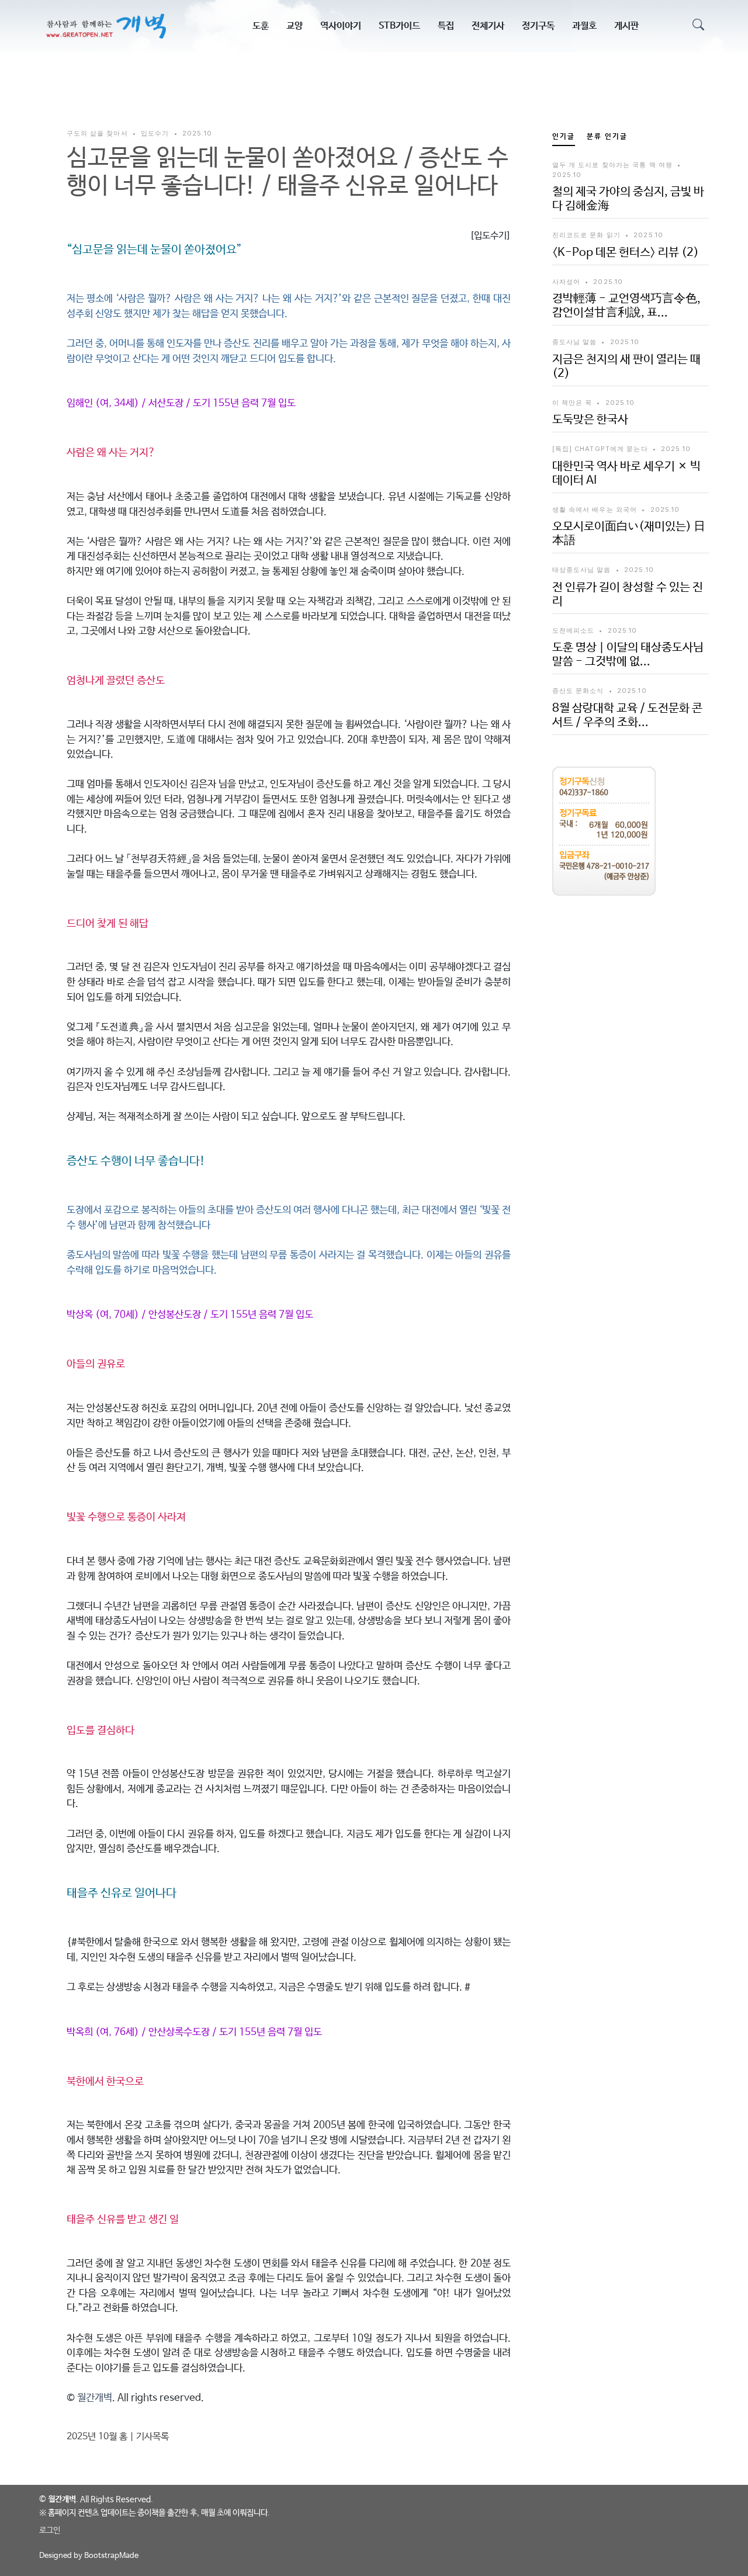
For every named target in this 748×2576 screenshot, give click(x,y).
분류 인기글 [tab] (607, 137)
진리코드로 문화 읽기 (586, 235)
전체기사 (488, 26)
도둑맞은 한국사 (590, 420)
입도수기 (155, 133)
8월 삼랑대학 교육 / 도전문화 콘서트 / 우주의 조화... (627, 715)
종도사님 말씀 (575, 342)
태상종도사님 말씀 (582, 570)
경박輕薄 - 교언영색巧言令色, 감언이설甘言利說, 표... (626, 306)
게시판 (626, 26)
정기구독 (538, 26)
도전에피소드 (574, 630)
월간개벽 (95, 2398)
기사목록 (153, 2437)
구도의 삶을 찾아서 (97, 133)
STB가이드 (399, 26)
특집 (446, 26)
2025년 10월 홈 (97, 2437)
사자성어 (566, 282)
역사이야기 (341, 26)
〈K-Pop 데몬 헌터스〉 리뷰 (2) (626, 253)
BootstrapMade (111, 2556)
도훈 (261, 26)
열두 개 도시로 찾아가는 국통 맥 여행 (613, 165)
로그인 (50, 2530)
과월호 (584, 26)
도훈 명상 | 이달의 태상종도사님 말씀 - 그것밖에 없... (628, 655)
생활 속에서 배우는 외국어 (595, 509)
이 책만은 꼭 (572, 403)
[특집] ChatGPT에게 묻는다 (600, 449)
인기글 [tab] (564, 137)
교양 (295, 26)
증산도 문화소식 (578, 691)
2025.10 (197, 133)
